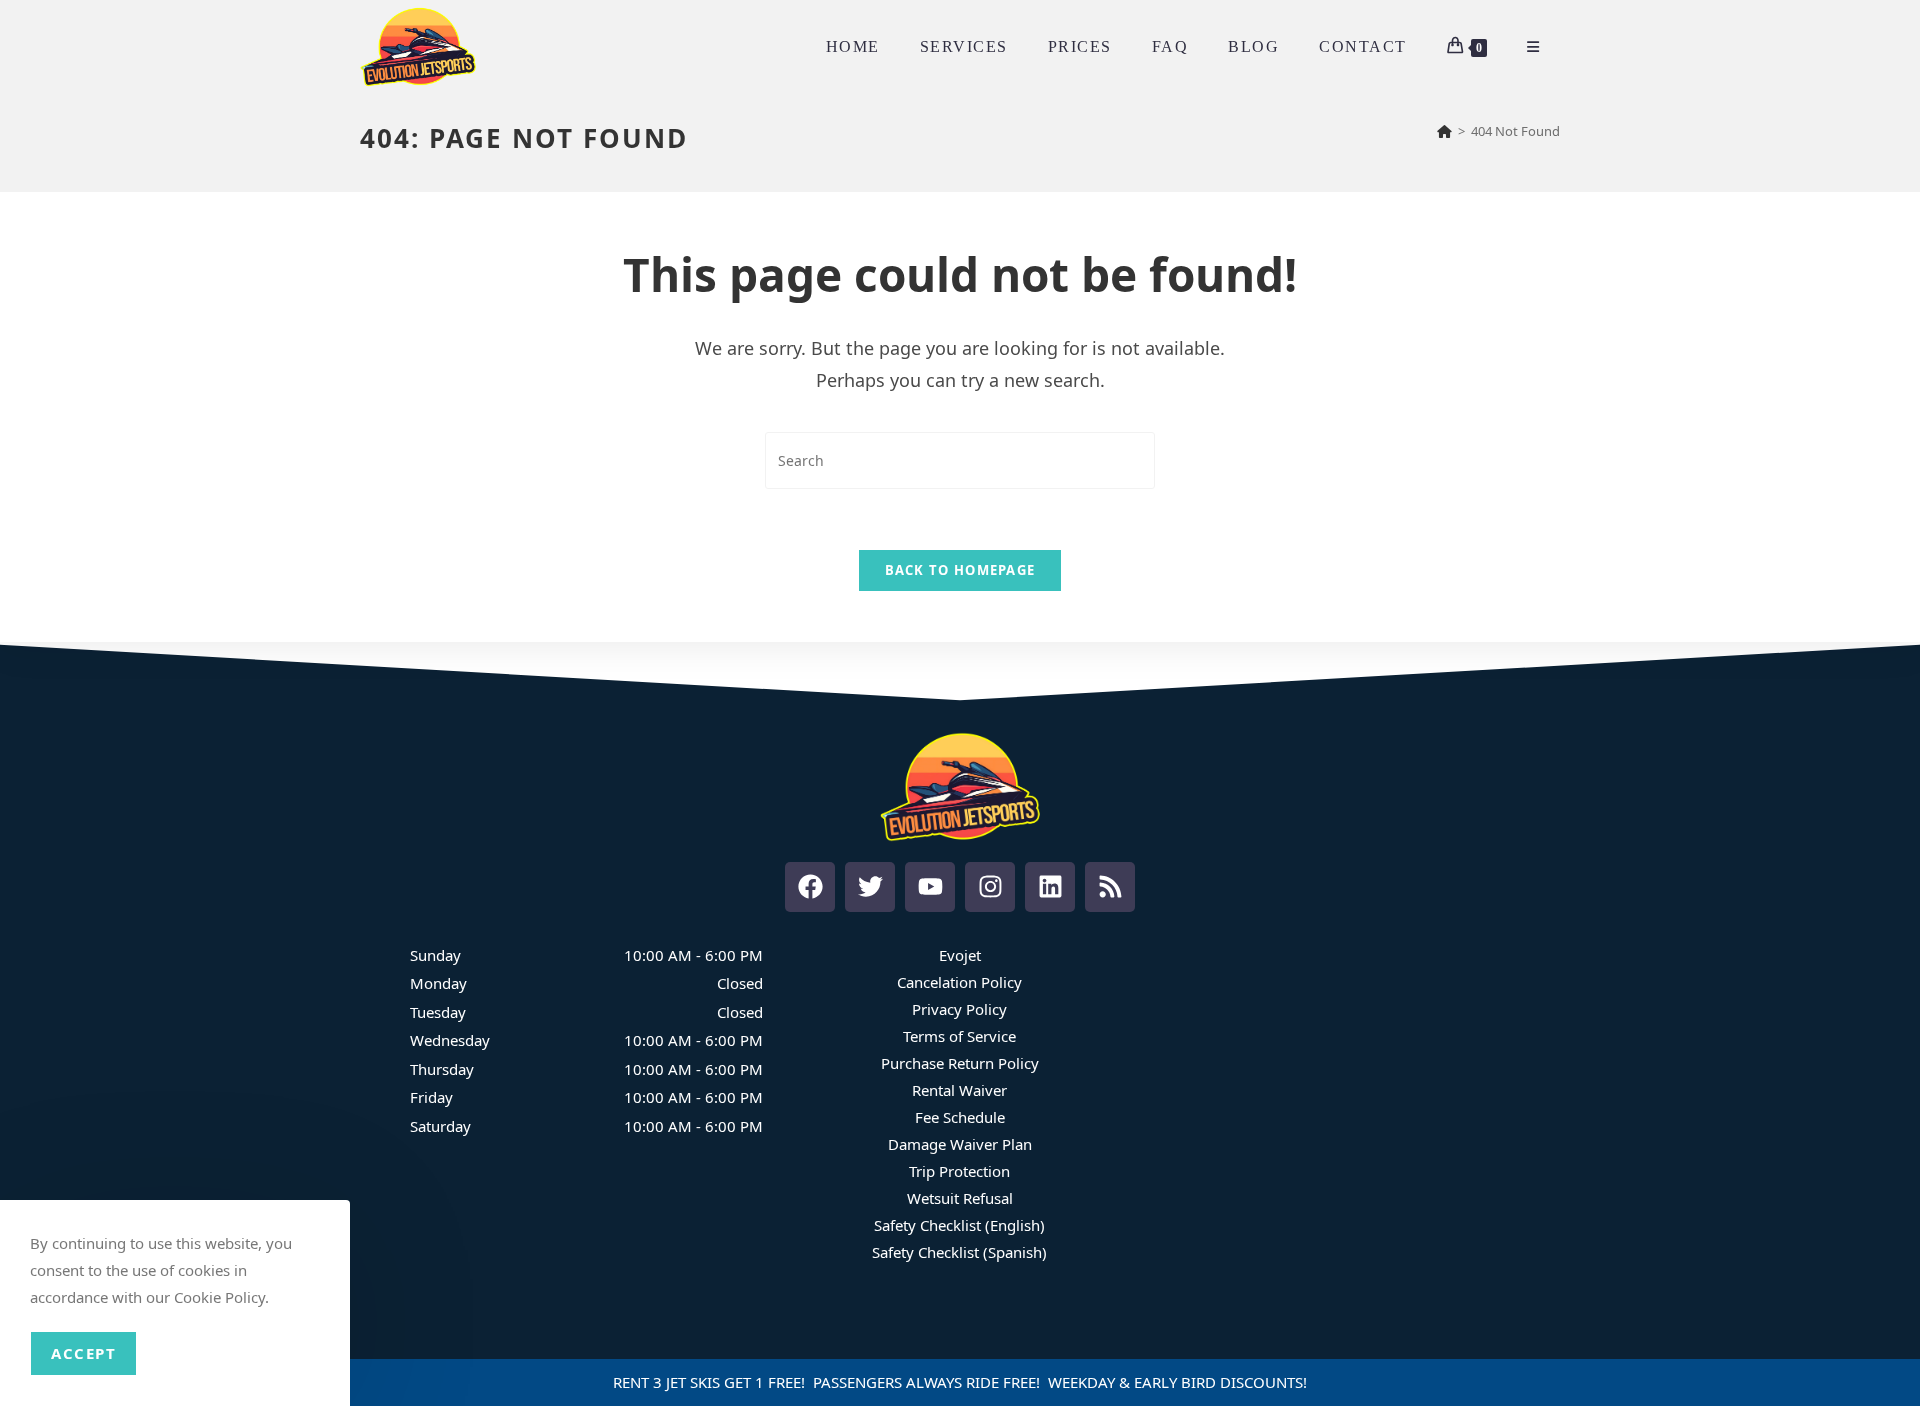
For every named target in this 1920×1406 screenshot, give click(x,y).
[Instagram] (990, 887)
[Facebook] (810, 887)
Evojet (960, 955)
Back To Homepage (960, 570)
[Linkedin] (1050, 887)
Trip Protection (959, 1171)
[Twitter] (870, 887)
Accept (83, 1353)
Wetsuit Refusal (960, 1198)
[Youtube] (930, 887)
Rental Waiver (959, 1090)
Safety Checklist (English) (959, 1225)
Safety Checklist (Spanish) (959, 1252)
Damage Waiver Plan (960, 1144)
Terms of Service (959, 1036)
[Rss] (1110, 887)
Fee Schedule (960, 1117)
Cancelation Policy (959, 982)
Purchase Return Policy (960, 1063)
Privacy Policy (959, 1009)
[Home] (1444, 131)
